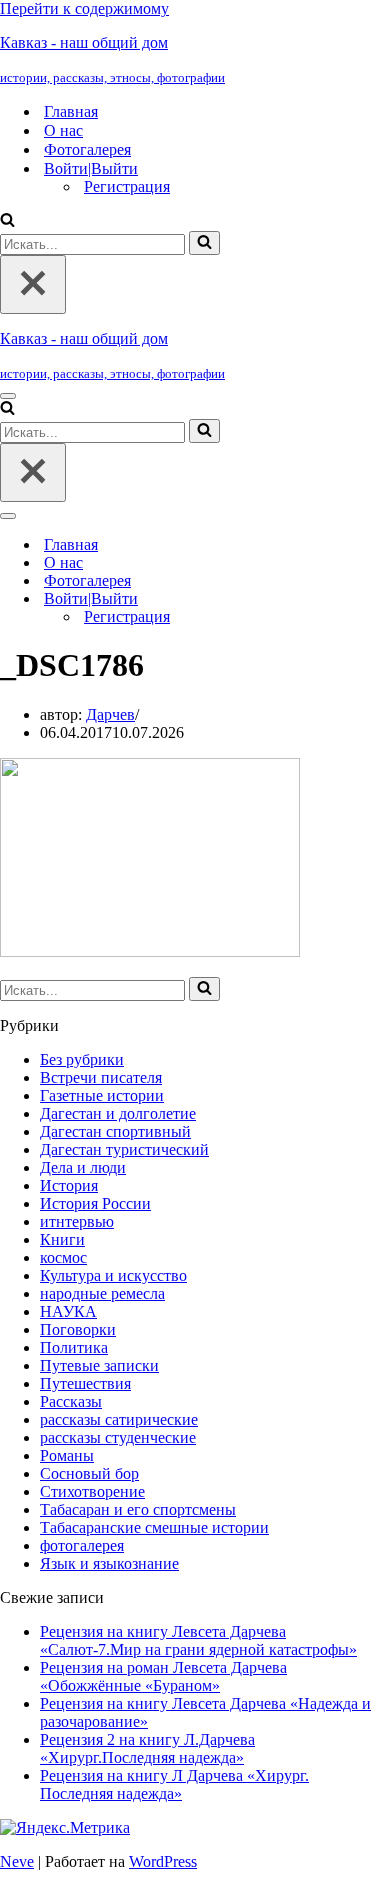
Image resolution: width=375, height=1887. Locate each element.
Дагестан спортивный (115, 1131)
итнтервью (77, 1221)
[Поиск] (7, 221)
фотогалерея (82, 1545)
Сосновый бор (89, 1473)
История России (95, 1203)
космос (63, 1257)
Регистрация (127, 186)
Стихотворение (92, 1491)
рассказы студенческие (118, 1437)
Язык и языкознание (109, 1563)
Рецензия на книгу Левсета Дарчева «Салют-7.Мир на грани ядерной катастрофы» (198, 1640)
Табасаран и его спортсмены (138, 1509)
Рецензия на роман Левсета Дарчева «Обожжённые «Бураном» (163, 1676)
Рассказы (71, 1401)
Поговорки (78, 1329)
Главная (71, 111)
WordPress (163, 1861)
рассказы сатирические (119, 1419)
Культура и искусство (113, 1275)
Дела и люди (83, 1167)
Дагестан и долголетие (118, 1113)
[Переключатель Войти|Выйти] (350, 599)
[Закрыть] (33, 284)
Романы (67, 1455)
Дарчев (110, 714)
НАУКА (68, 1311)
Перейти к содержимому (84, 8)
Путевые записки (99, 1365)
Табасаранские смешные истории (154, 1527)
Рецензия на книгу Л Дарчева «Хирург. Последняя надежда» (174, 1784)
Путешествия (85, 1383)
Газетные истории (102, 1095)
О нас (63, 130)
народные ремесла (102, 1293)
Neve (17, 1861)
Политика (74, 1347)
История (69, 1185)
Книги (62, 1239)
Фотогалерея (87, 149)
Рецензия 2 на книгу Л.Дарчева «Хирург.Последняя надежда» (147, 1748)
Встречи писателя (101, 1077)
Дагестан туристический (124, 1149)
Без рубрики (82, 1059)
